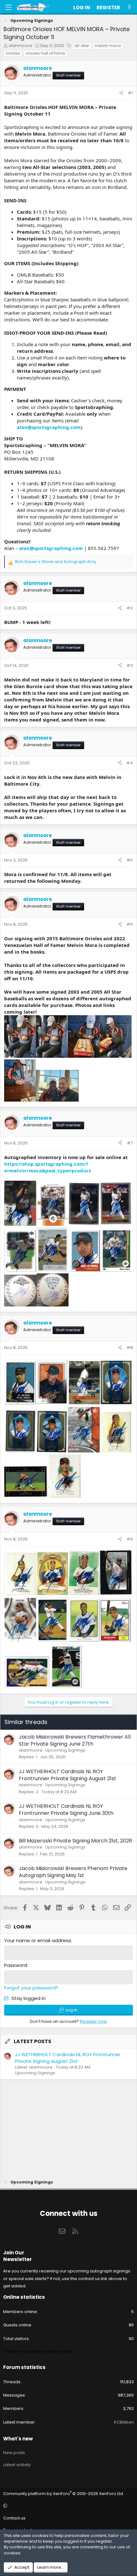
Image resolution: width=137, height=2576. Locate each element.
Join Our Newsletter (18, 2256)
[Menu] (8, 7)
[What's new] (130, 7)
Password (16, 1965)
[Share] (121, 93)
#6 (130, 924)
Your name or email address (38, 1940)
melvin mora (108, 46)
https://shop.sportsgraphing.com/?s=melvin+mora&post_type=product (48, 1167)
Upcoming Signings (65, 1750)
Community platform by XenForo (64, 2494)
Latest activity (17, 2465)
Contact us (14, 2518)
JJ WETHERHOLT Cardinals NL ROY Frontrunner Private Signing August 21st (68, 1775)
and (56, 562)
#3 (130, 665)
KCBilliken (124, 2422)
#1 (130, 93)
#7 (130, 1143)
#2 (130, 608)
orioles (13, 53)
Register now (94, 2021)
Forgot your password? (31, 1988)
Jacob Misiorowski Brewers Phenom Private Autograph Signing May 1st (73, 1872)
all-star (82, 46)
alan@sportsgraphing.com (49, 427)
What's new (18, 2439)
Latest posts (32, 2041)
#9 (130, 1539)
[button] (68, 2506)
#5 (130, 860)
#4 (130, 763)
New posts (14, 2453)
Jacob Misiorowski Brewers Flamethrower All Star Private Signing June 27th (75, 1740)
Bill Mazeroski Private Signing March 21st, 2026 (76, 1841)
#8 (130, 1348)
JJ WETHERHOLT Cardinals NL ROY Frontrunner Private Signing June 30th (66, 1810)
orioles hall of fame (45, 53)
